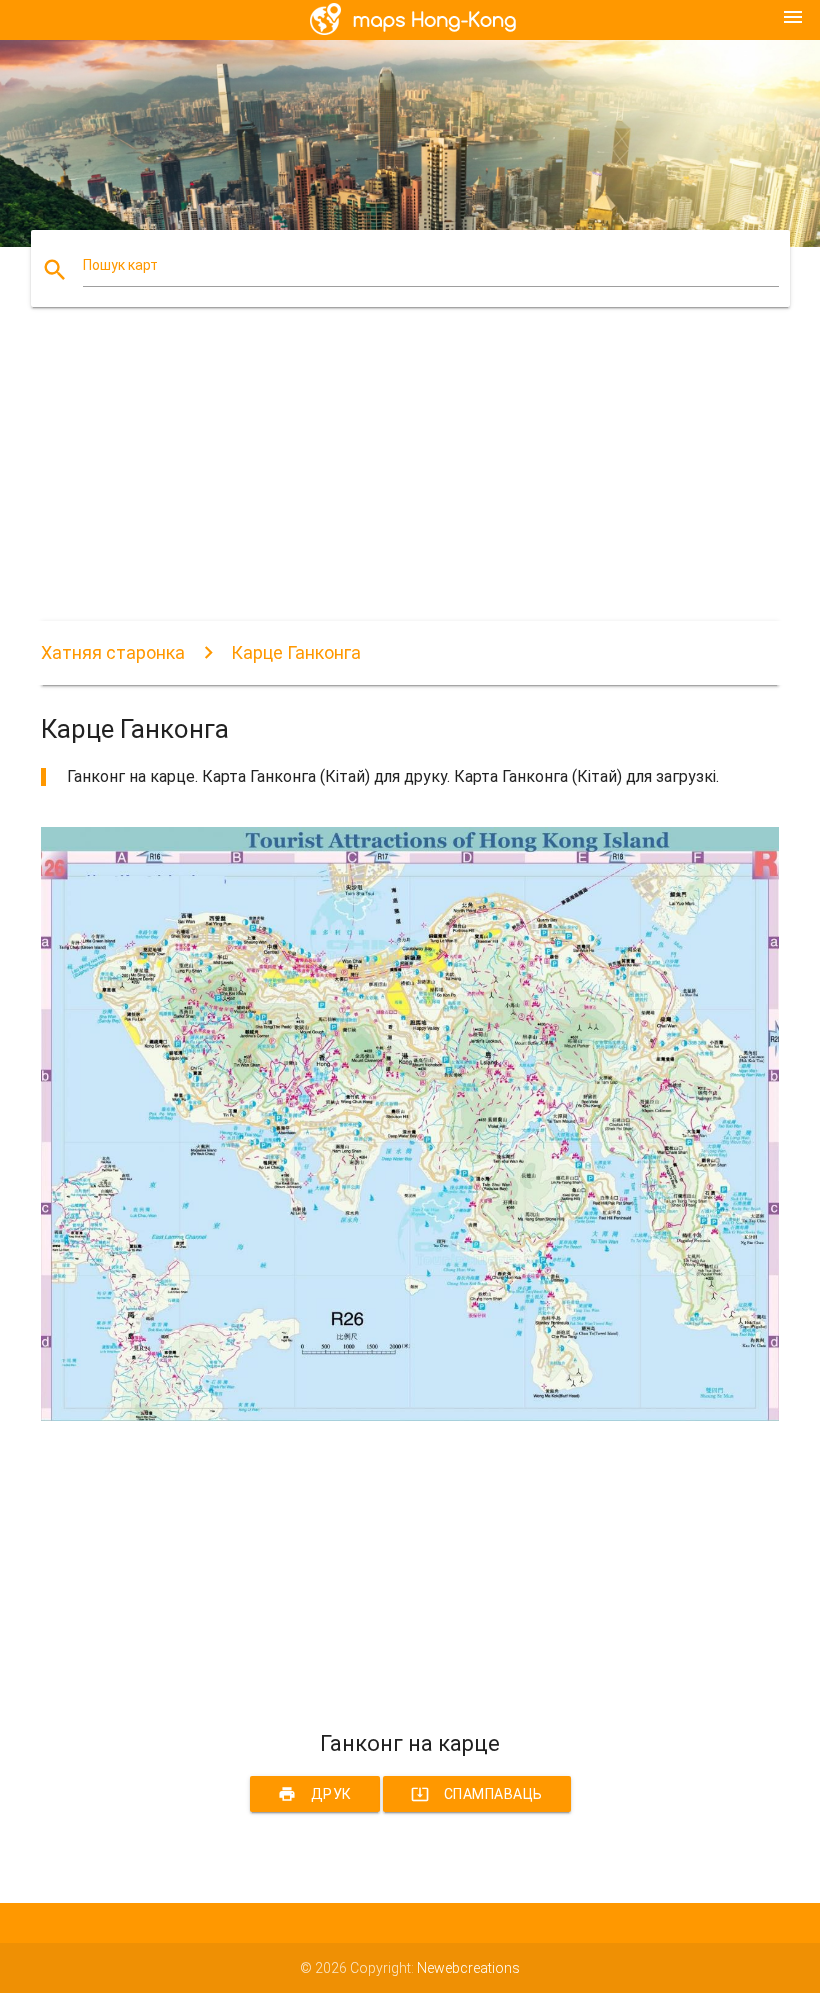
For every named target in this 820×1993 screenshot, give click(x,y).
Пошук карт (120, 265)
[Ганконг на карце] (410, 1416)
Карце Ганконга (296, 652)
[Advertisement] (410, 481)
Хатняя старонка (113, 652)
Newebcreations (468, 1968)
